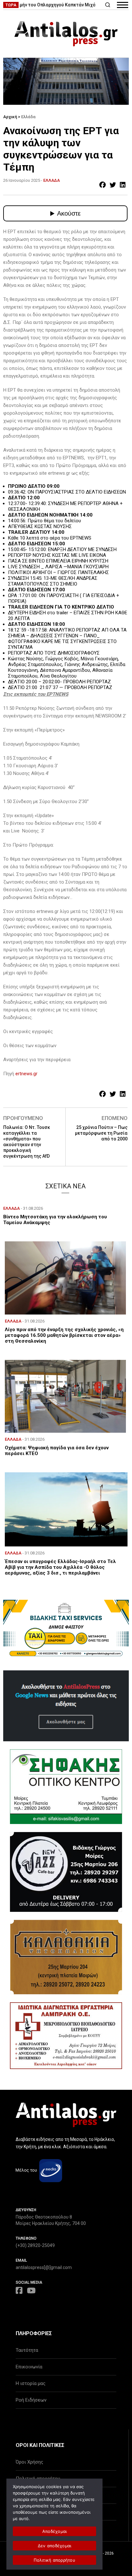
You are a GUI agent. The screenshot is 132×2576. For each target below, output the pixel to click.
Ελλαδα (52, 180)
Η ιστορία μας (31, 2383)
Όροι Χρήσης (29, 2462)
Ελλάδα (28, 117)
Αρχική (10, 117)
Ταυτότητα (27, 2350)
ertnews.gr (26, 1074)
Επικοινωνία (29, 2367)
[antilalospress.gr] (66, 34)
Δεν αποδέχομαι (55, 2546)
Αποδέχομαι (55, 2531)
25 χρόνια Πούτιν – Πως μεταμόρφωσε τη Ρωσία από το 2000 (101, 1133)
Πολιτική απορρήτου (54, 2560)
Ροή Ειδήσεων (31, 2400)
